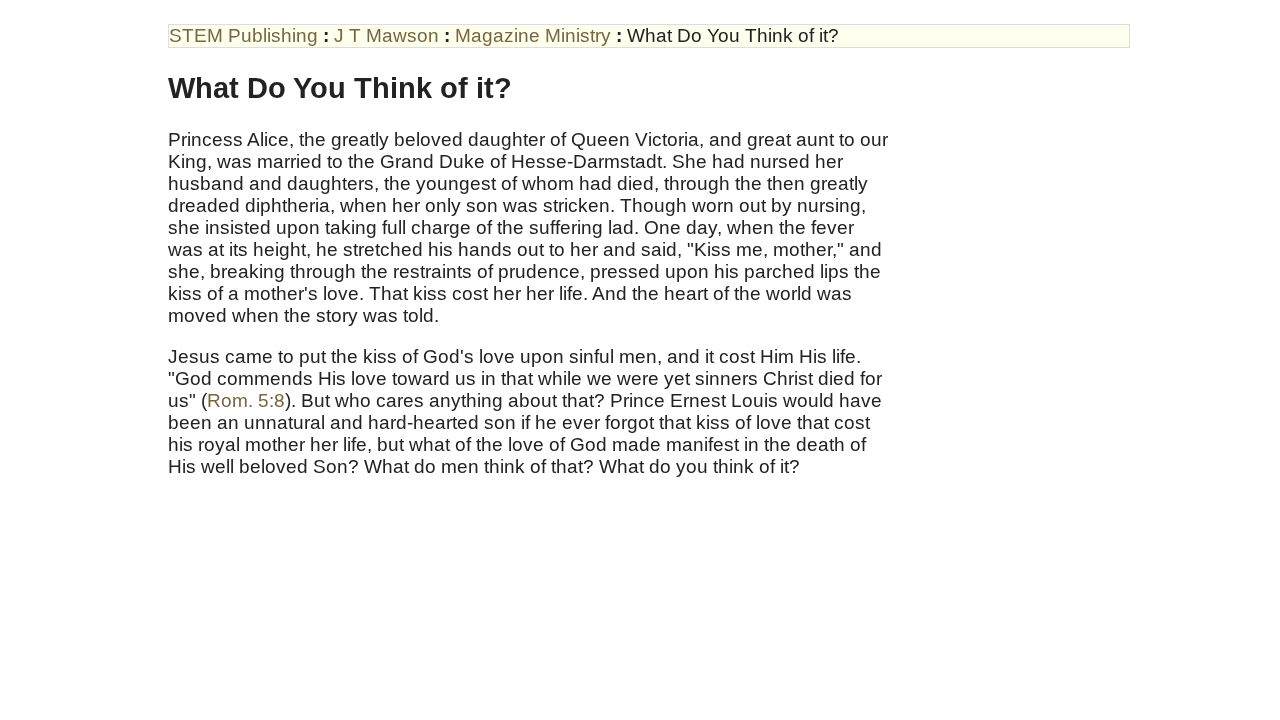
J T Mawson (386, 35)
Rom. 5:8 (246, 400)
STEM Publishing (243, 35)
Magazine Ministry (533, 35)
